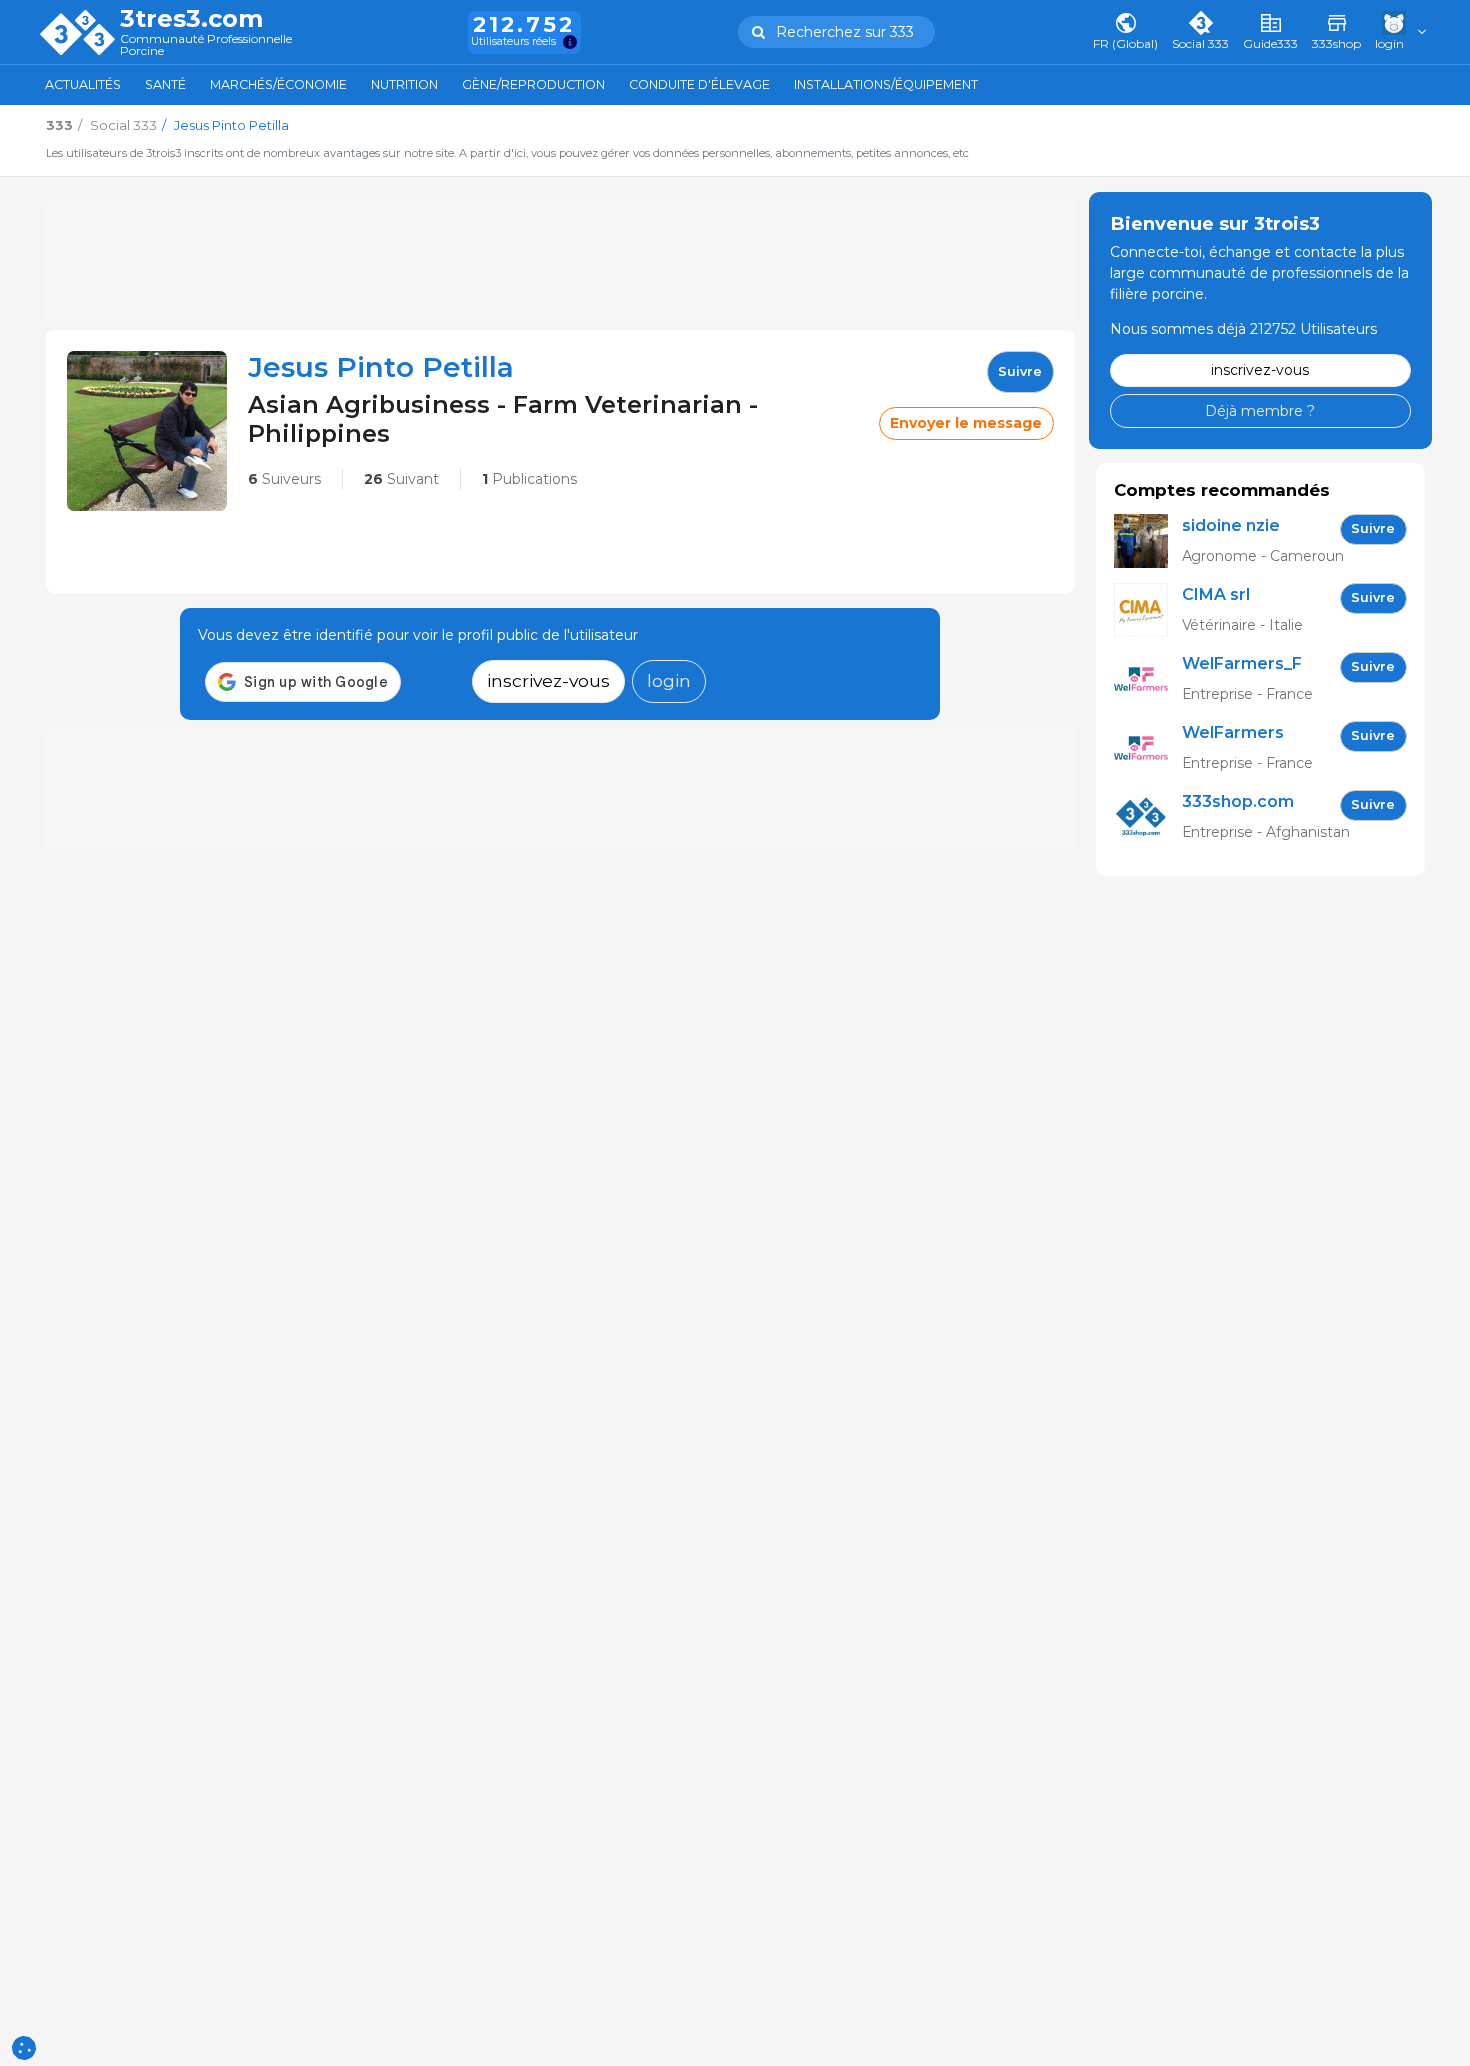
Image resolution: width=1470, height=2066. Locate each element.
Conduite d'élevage (699, 84)
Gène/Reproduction (533, 84)
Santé (165, 84)
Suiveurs (284, 479)
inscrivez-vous (548, 680)
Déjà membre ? (1260, 410)
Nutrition (404, 84)
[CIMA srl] (1148, 610)
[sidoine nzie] (1148, 541)
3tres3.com (191, 19)
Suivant (401, 479)
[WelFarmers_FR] (1148, 679)
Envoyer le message (966, 423)
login (669, 680)
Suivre (1020, 371)
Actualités (83, 84)
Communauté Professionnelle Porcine (206, 45)
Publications (529, 479)
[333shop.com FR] (1148, 817)
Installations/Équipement (886, 84)
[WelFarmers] (1148, 748)
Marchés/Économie (278, 84)
